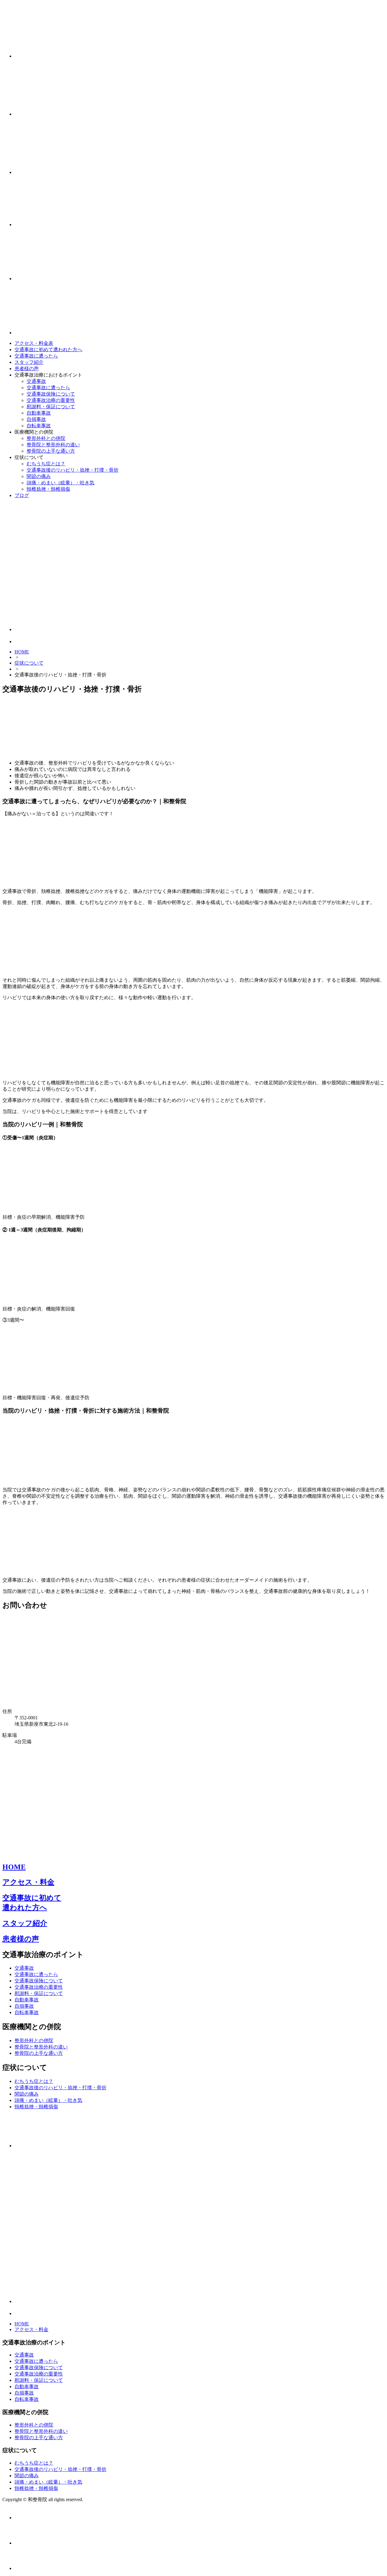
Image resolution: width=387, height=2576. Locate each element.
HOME (22, 652)
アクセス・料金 (28, 1882)
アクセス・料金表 (34, 343)
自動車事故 (39, 413)
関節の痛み (39, 476)
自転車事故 (39, 426)
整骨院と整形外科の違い (53, 445)
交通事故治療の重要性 (51, 400)
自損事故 (36, 419)
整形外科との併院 (46, 438)
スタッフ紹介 (29, 362)
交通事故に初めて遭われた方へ (48, 350)
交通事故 (36, 381)
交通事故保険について (51, 394)
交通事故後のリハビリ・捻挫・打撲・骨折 (73, 470)
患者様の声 (27, 369)
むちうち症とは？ (46, 464)
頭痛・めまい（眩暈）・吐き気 (60, 483)
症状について (29, 663)
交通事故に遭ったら (36, 356)
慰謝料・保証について (51, 407)
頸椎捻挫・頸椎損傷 (48, 489)
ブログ (22, 495)
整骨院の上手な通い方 (51, 451)
